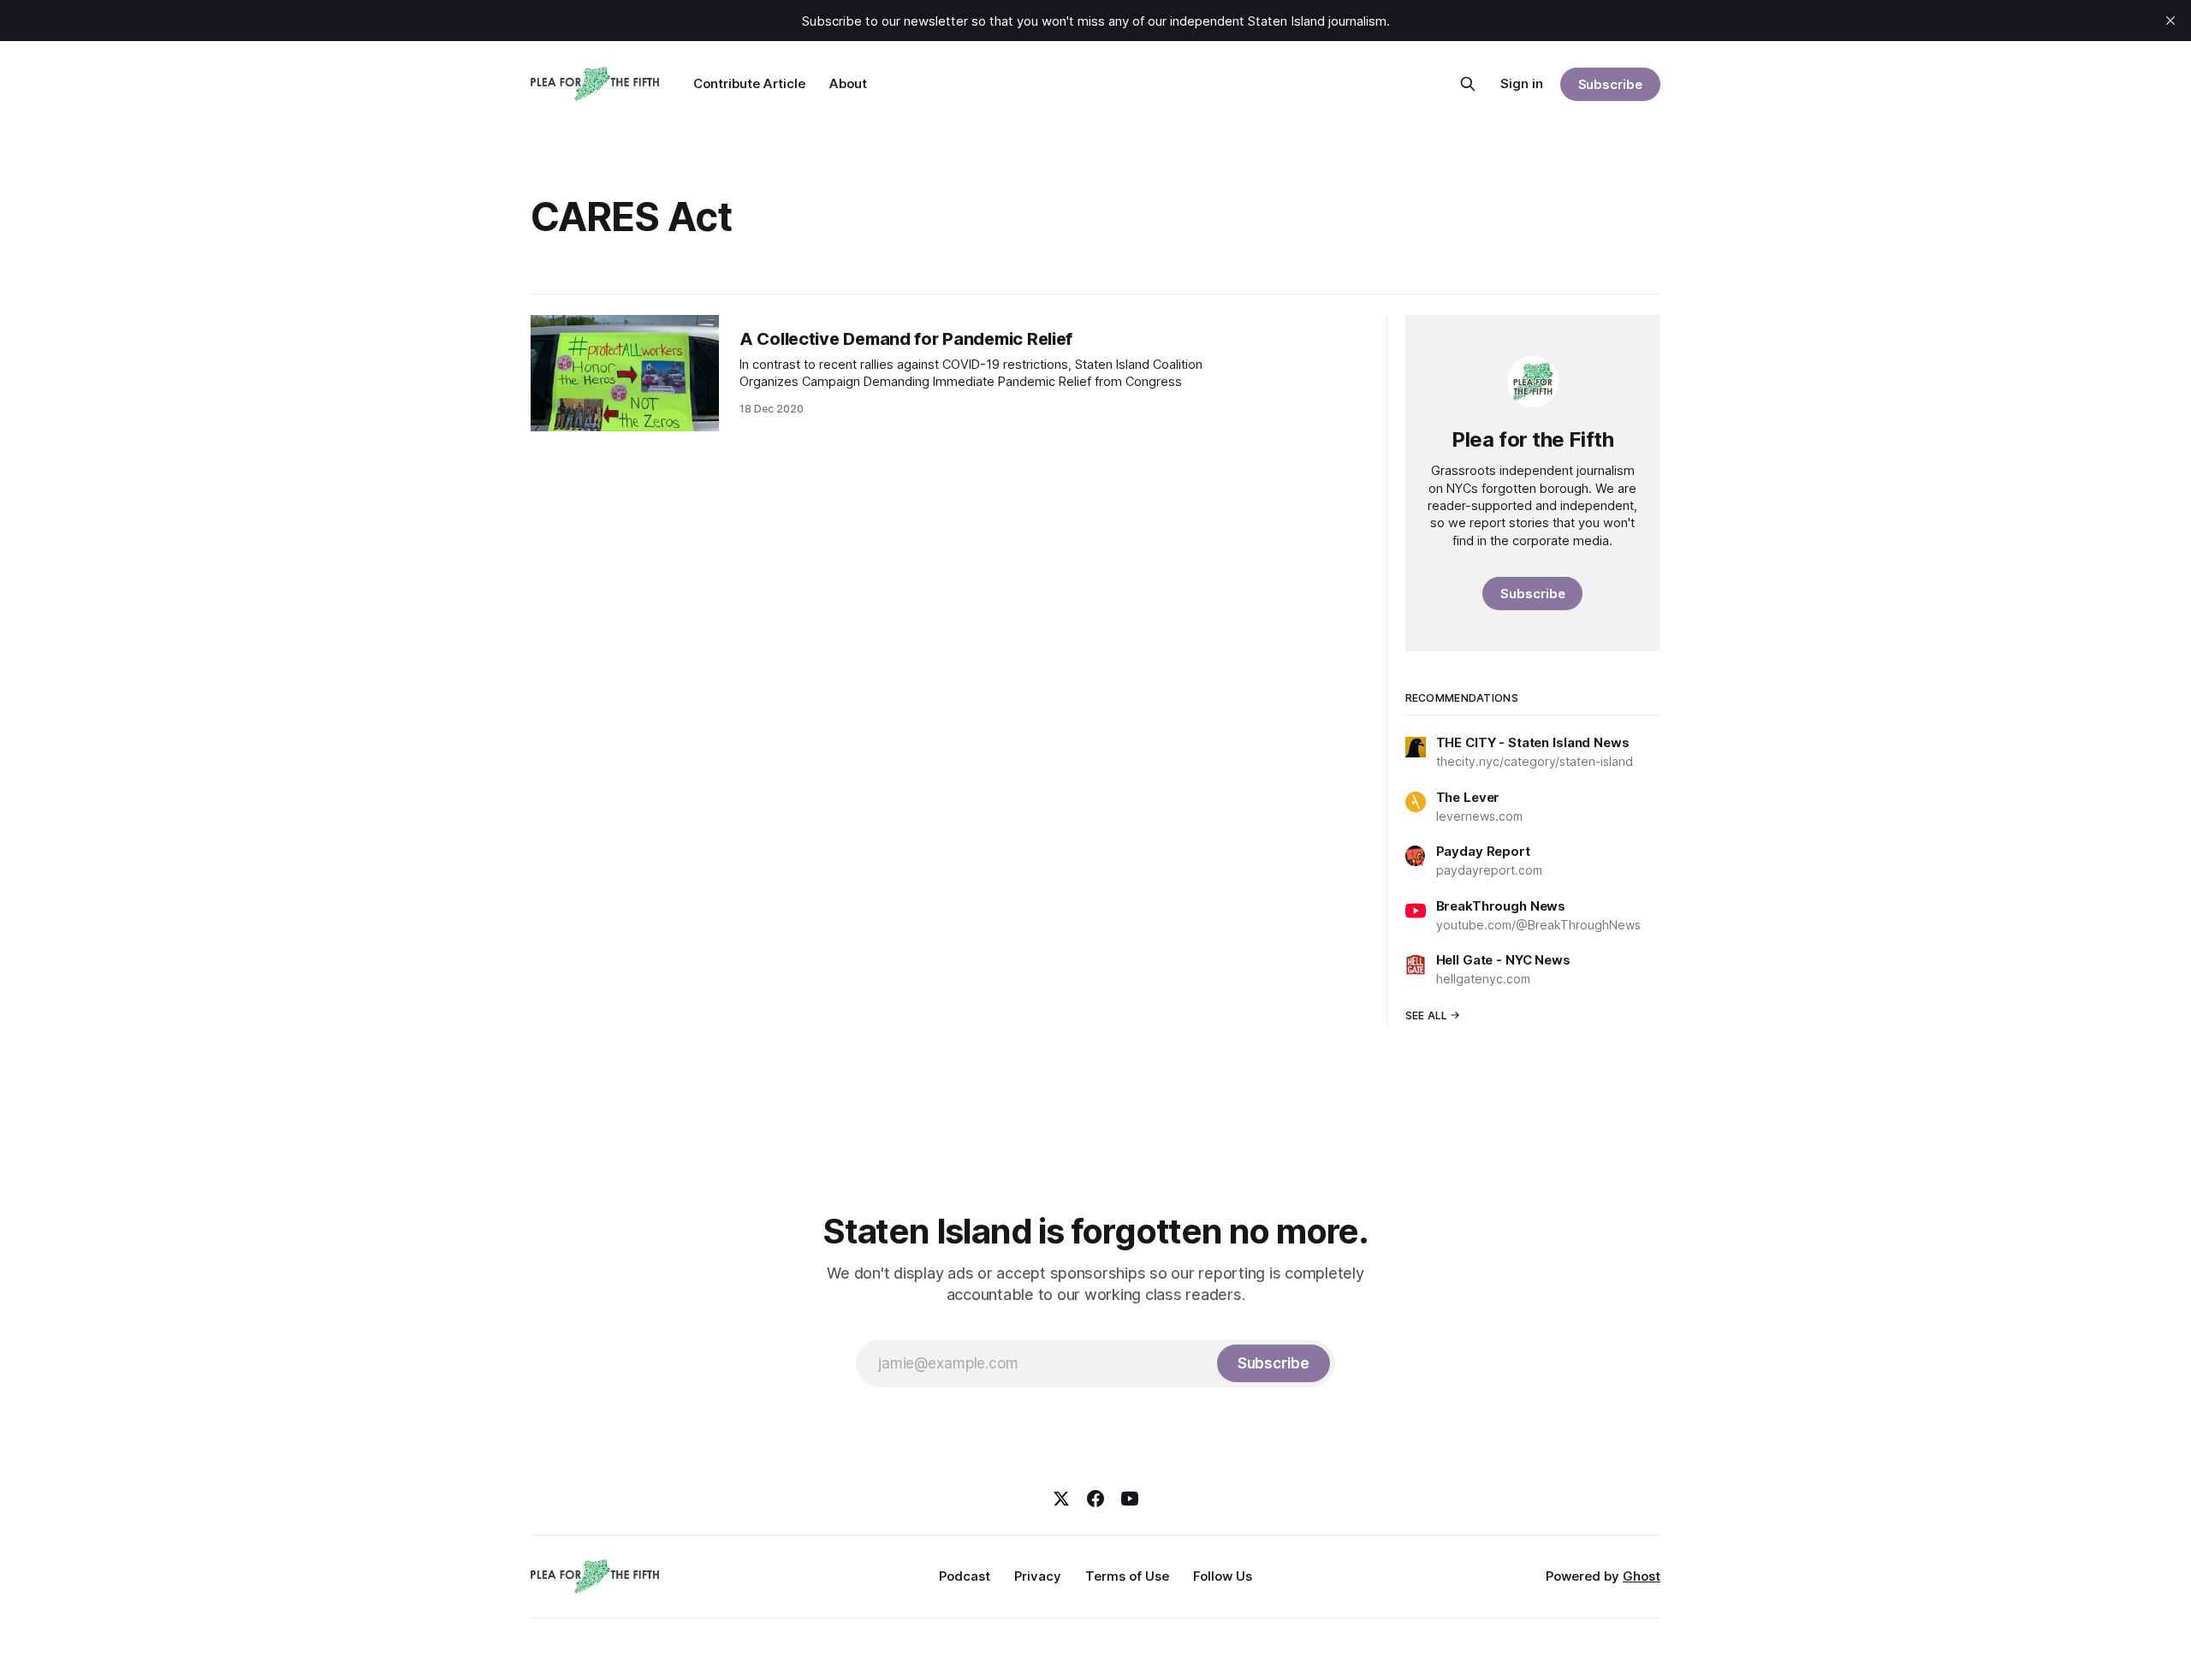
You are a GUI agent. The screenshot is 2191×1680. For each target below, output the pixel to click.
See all (1427, 1015)
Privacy (1038, 1576)
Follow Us (1223, 1576)
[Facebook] (1095, 1499)
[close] (2170, 21)
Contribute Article (749, 83)
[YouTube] (1130, 1499)
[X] (1061, 1499)
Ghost (1642, 1576)
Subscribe (1610, 84)
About (848, 83)
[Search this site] (1468, 84)
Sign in (1522, 83)
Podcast (965, 1576)
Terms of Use (1127, 1576)
